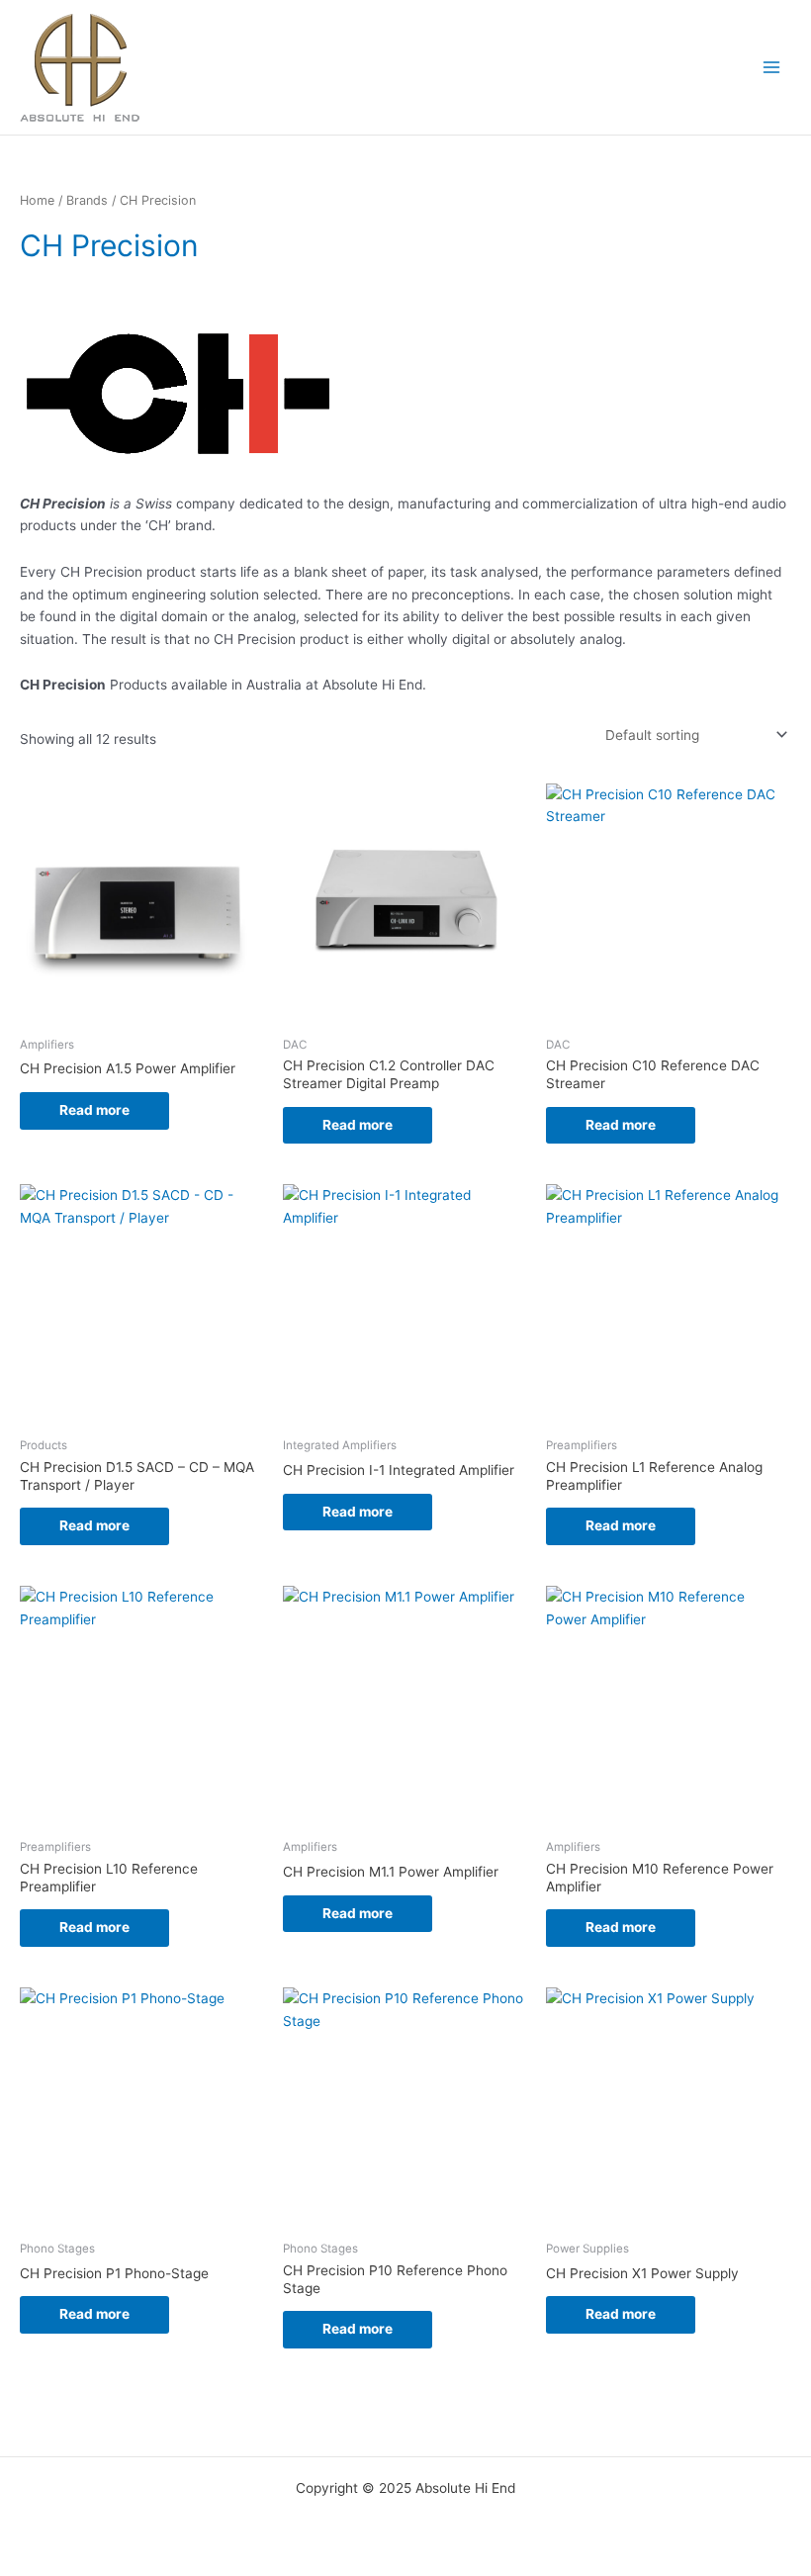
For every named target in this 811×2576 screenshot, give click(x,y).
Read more (94, 1110)
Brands (87, 200)
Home (37, 200)
